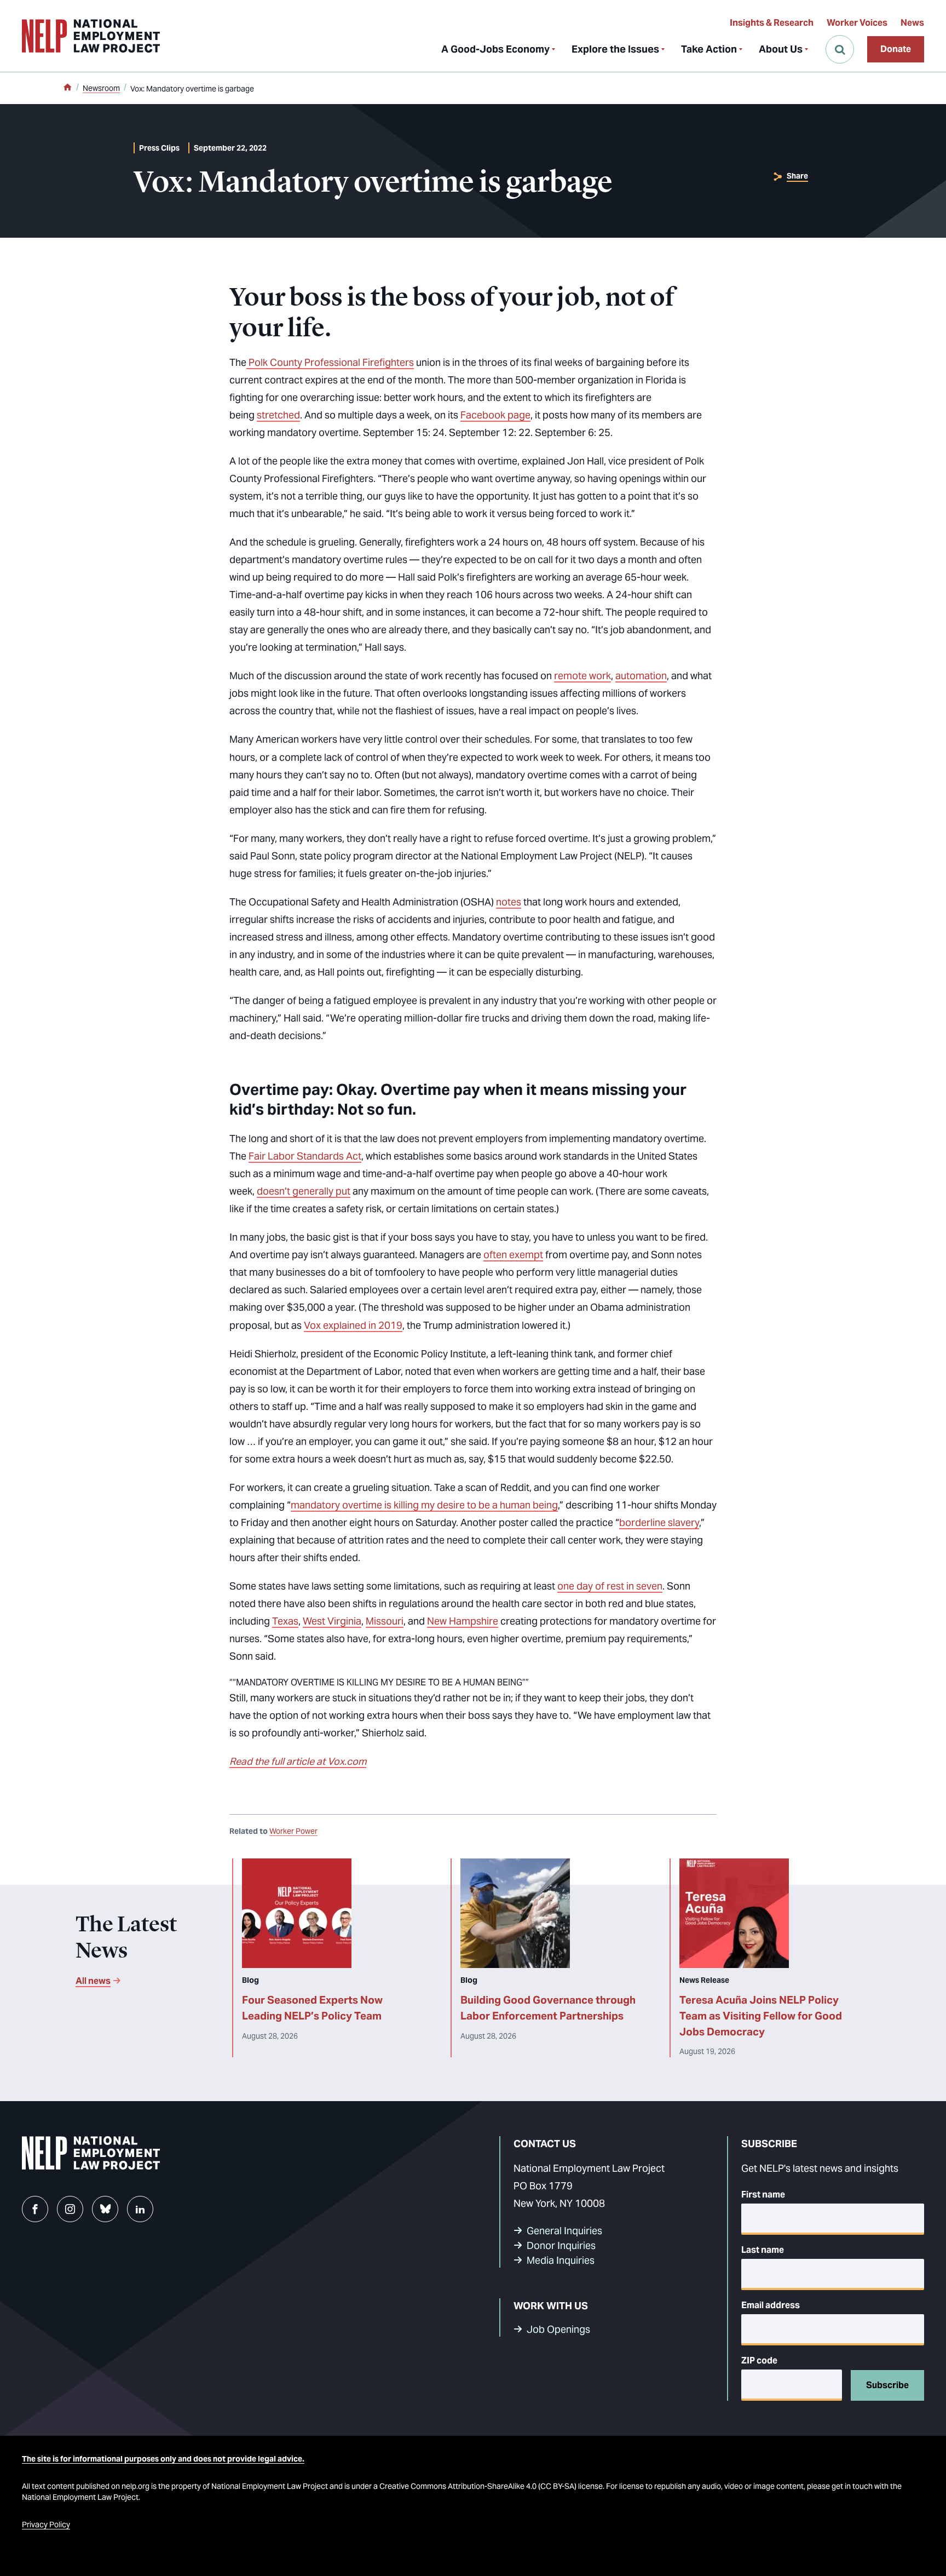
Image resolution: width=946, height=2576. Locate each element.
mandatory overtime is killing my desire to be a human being (424, 1505)
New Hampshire (463, 1621)
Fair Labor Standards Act (305, 1156)
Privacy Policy (46, 2525)
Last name (763, 2250)
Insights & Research (772, 23)
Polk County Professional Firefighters (330, 362)
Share (797, 176)
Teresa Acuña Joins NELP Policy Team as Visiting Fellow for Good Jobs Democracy (761, 2016)
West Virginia (332, 1621)
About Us (781, 49)
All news (93, 1981)
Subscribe (887, 2385)
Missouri (385, 1621)
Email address (771, 2305)
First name (763, 2195)
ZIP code (759, 2360)
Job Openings (558, 2329)
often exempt (513, 1255)
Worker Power (293, 1831)
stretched (278, 415)
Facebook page (495, 415)
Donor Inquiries (561, 2245)
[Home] (67, 88)
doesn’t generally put (304, 1191)
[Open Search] (840, 49)
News (912, 23)
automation (641, 676)
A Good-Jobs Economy (495, 49)
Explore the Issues (615, 49)
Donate (896, 49)
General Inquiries (564, 2231)
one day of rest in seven (610, 1586)
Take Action (709, 49)
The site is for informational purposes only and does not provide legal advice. (163, 2459)
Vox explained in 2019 (353, 1325)
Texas (285, 1621)
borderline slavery (659, 1522)
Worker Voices (857, 23)
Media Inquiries (561, 2260)
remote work (582, 676)
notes (509, 902)
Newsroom (101, 88)
